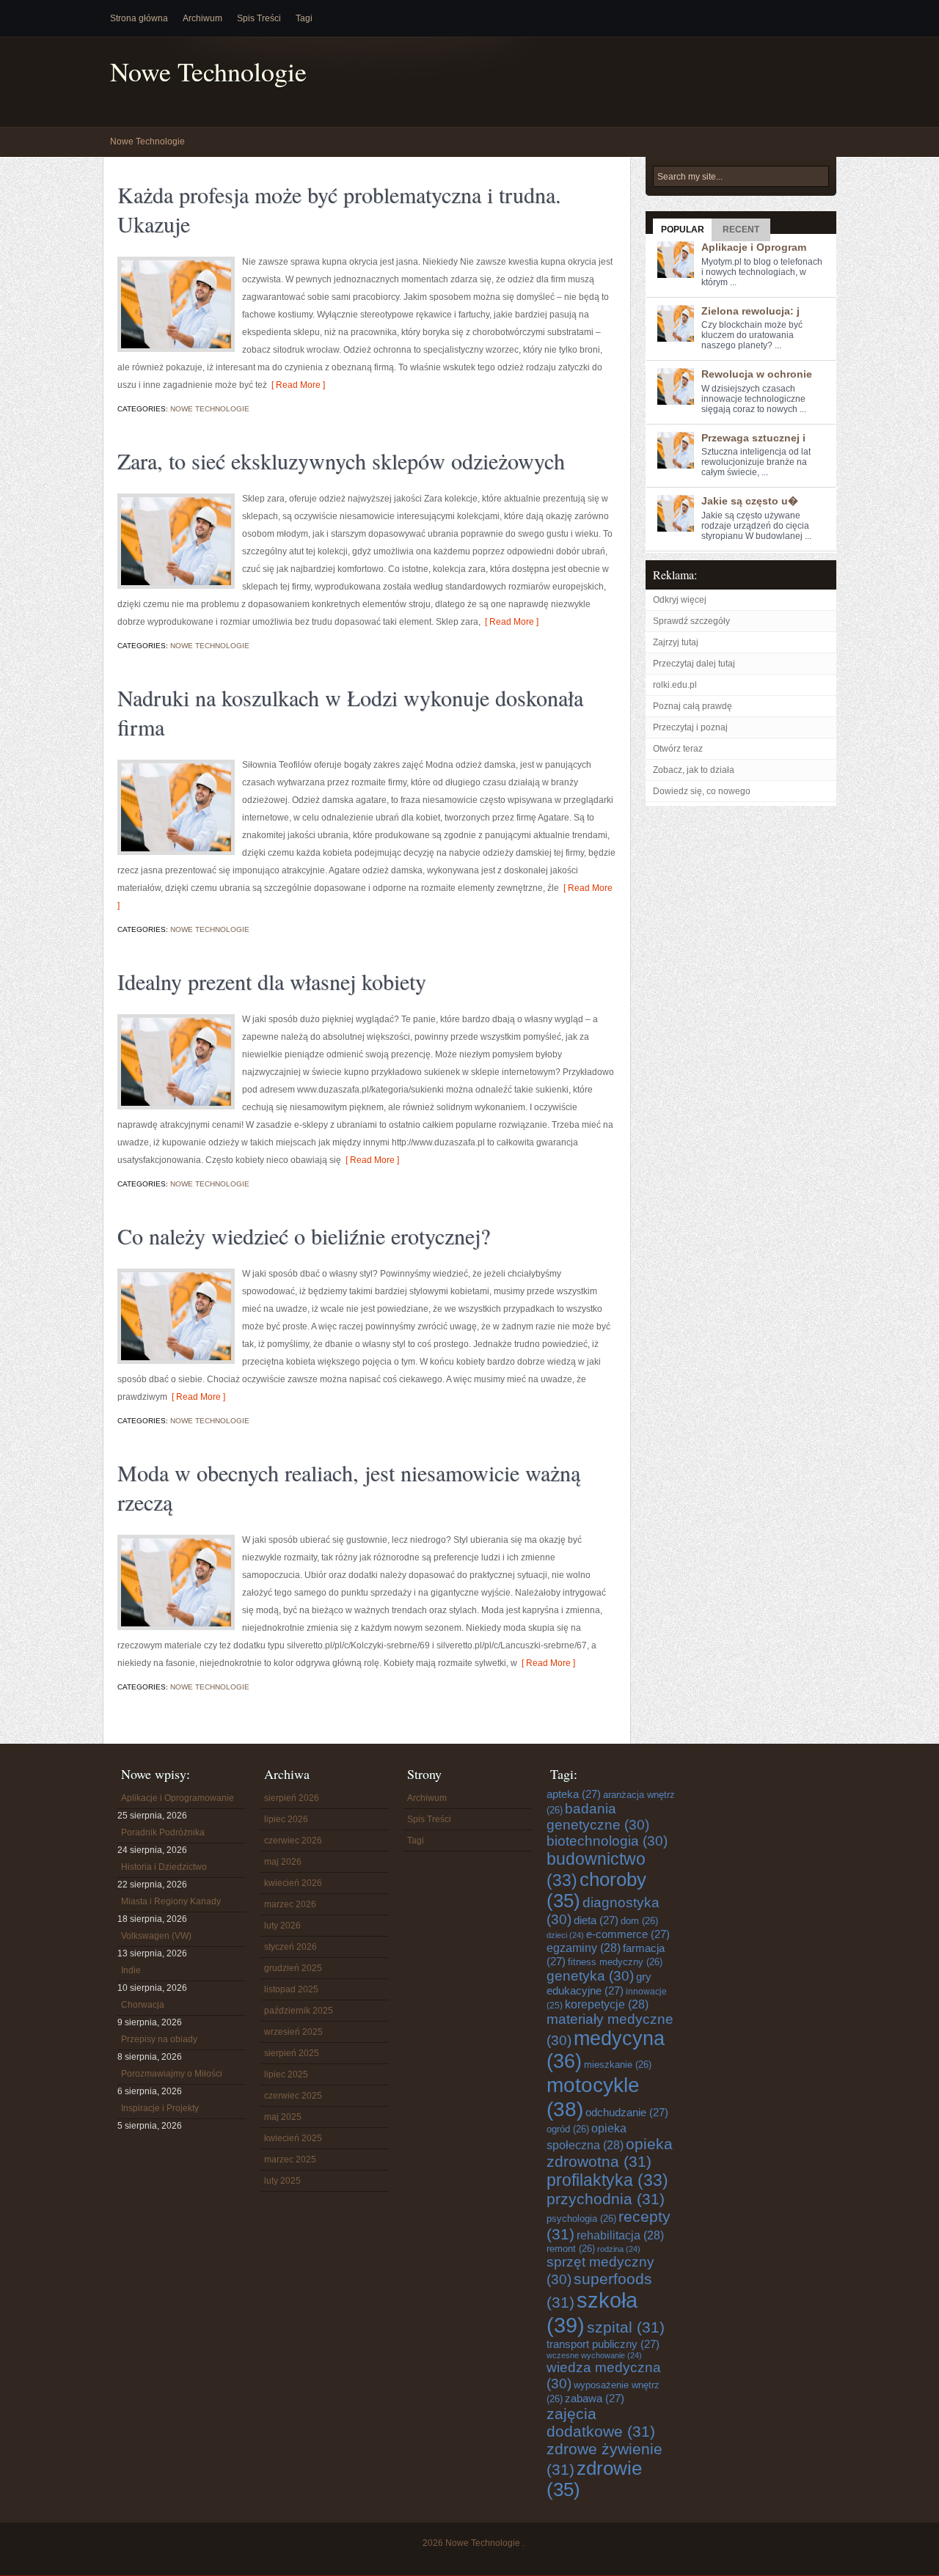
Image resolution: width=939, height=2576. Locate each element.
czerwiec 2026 (293, 1841)
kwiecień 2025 (293, 2138)
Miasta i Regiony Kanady (171, 1901)
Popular (683, 230)
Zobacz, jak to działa (694, 770)
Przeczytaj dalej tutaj (694, 664)
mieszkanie (618, 2065)
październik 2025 (299, 2011)
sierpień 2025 (292, 2053)
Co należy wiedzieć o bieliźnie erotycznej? (304, 1236)
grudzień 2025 (293, 1968)
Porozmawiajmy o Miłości (172, 2074)
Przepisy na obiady (159, 2039)
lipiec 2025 (286, 2074)
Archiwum (202, 18)
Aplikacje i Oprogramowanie (178, 1798)
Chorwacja (143, 2005)
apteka (574, 1794)
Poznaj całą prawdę (693, 706)
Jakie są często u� (750, 501)
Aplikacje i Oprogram (754, 247)
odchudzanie (627, 2112)
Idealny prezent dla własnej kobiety (272, 981)
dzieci (565, 1935)
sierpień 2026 (292, 1798)
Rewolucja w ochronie (757, 374)
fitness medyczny (615, 1962)
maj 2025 (283, 2117)
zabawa (595, 2398)
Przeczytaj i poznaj (690, 727)
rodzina (619, 2249)
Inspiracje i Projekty (160, 2108)
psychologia (581, 2219)
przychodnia (606, 2199)
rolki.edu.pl (675, 685)
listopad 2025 (291, 1989)
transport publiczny (603, 2344)
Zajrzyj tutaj (676, 642)
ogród (568, 2129)
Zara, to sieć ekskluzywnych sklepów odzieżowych (341, 460)
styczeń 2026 (291, 1947)
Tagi (304, 18)
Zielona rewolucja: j (750, 311)
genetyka (590, 1976)
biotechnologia (607, 1841)
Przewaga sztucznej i (753, 438)
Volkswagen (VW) (156, 1936)
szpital (626, 2327)
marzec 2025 (290, 2159)
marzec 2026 (290, 1904)
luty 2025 (282, 2181)
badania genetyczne (598, 1817)
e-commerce (628, 1934)
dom (639, 1921)
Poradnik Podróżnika (163, 1832)
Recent (741, 230)
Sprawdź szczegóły (691, 621)
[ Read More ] (296, 385)
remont (571, 2249)
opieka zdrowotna (610, 2153)
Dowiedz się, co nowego (702, 791)
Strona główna (139, 18)
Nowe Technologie (208, 71)
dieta (596, 1920)
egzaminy (584, 1948)
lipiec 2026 (286, 1819)
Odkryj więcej (680, 600)
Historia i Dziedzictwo (164, 1867)
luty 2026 (282, 1926)
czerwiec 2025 (293, 2096)
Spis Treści (259, 18)
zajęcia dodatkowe (601, 2422)
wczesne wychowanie (594, 2355)
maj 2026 (283, 1862)
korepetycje (607, 2004)
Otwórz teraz (678, 749)
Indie (131, 1970)
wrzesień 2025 (293, 2032)
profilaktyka (607, 2180)
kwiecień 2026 (293, 1883)
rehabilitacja (620, 2235)
